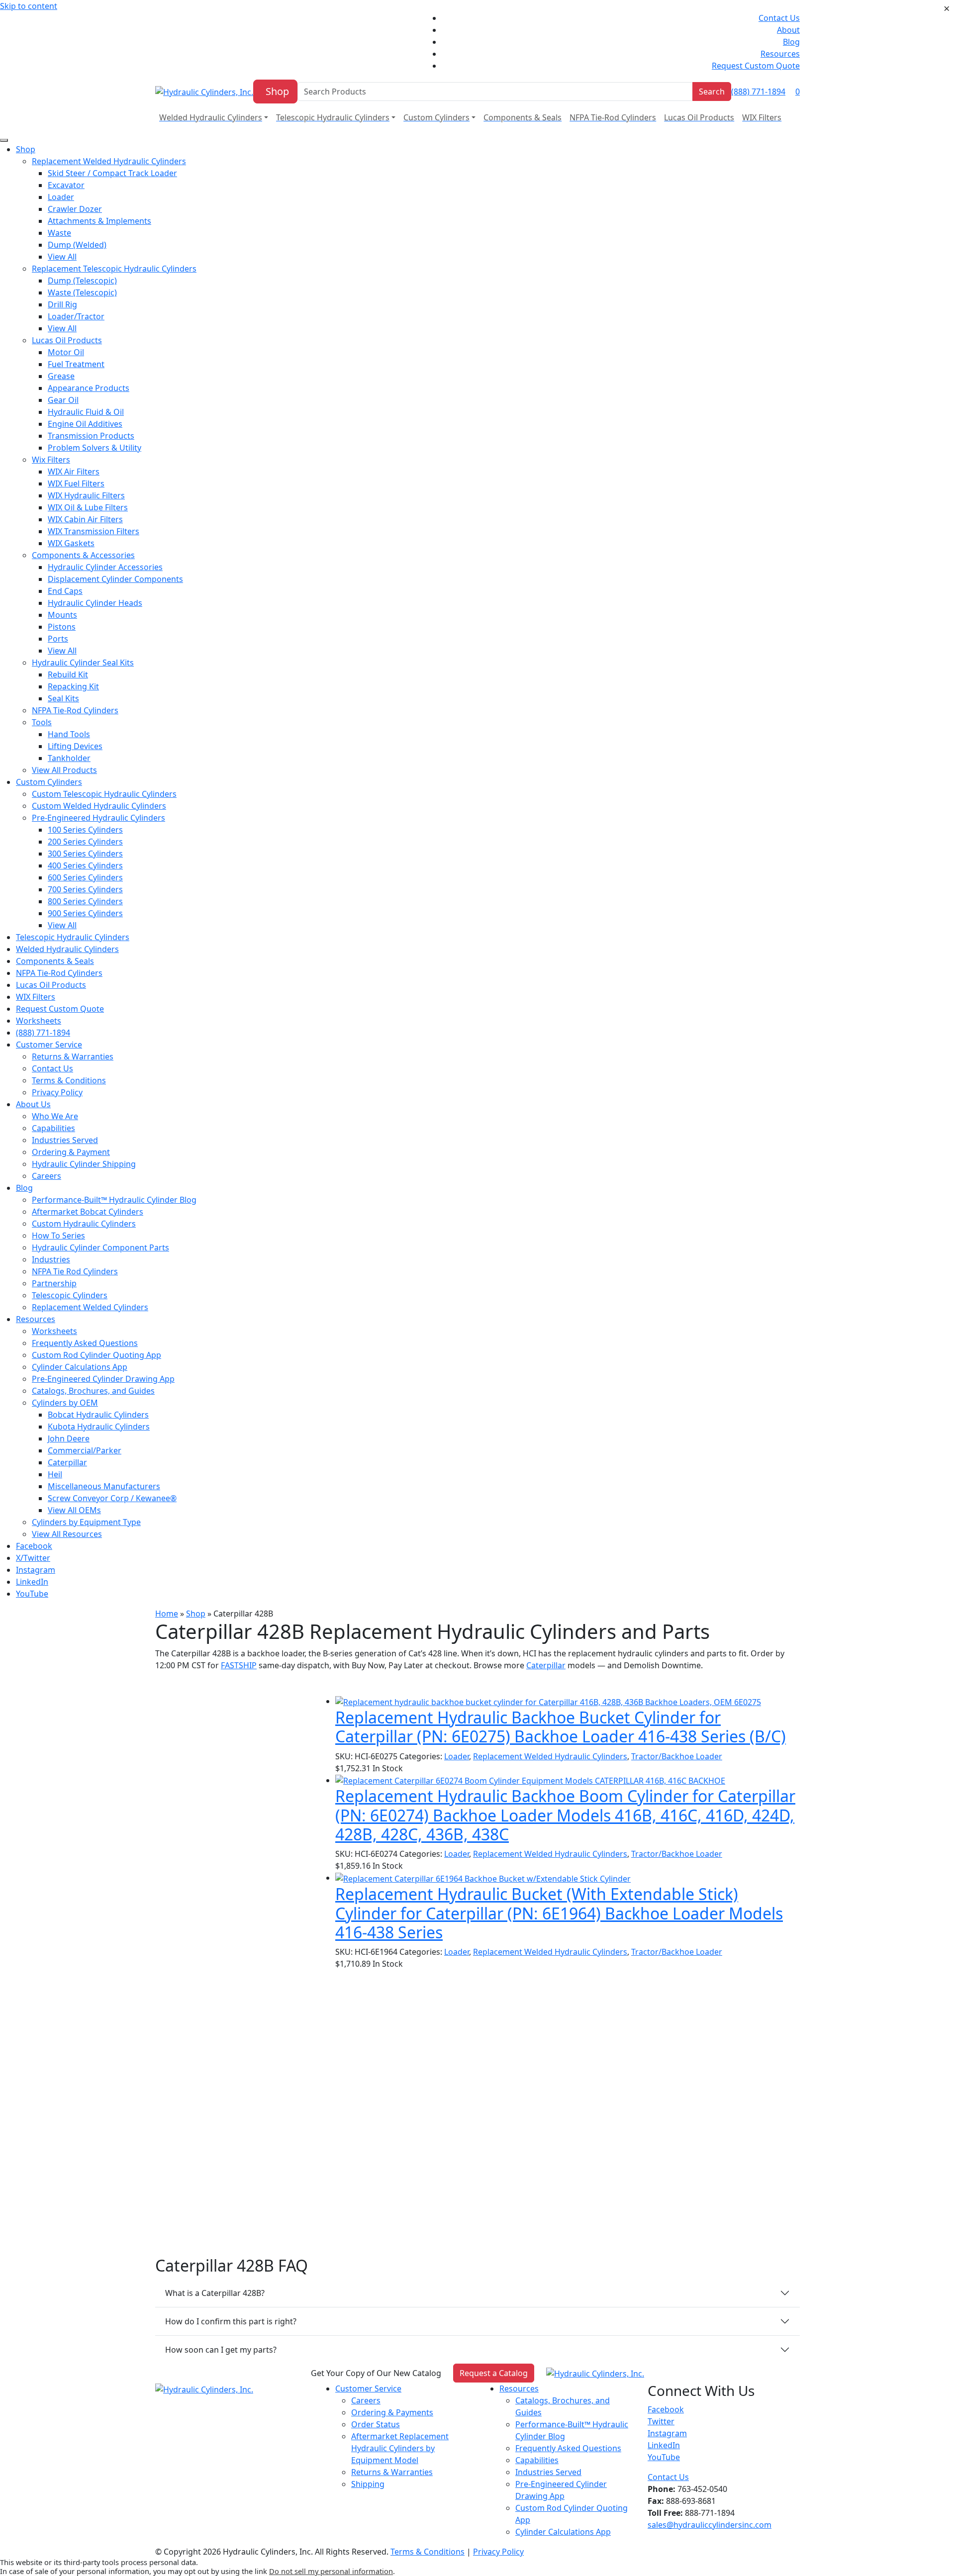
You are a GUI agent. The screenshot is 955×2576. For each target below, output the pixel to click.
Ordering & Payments (392, 2412)
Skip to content (29, 6)
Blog (791, 42)
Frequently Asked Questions (568, 2448)
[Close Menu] (4, 140)
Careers (366, 2400)
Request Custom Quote (756, 66)
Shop (277, 91)
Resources (780, 54)
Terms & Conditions (428, 2552)
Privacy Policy (498, 2552)
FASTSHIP (239, 1665)
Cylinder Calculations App (563, 2532)
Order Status (376, 2424)
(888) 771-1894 (758, 92)
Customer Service (368, 2388)
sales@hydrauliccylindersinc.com (710, 2525)
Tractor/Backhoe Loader (677, 1756)
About (788, 30)
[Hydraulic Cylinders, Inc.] (204, 91)
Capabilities (537, 2460)
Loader (457, 1756)
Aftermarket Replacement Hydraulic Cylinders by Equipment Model (400, 2448)
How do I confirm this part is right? (231, 2321)
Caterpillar (546, 1665)
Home (167, 1614)
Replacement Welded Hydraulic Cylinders (550, 1756)
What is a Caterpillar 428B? (215, 2293)
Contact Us (779, 18)
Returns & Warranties (392, 2472)
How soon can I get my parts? (221, 2350)
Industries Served (548, 2472)
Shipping (368, 2484)
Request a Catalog (494, 2373)
